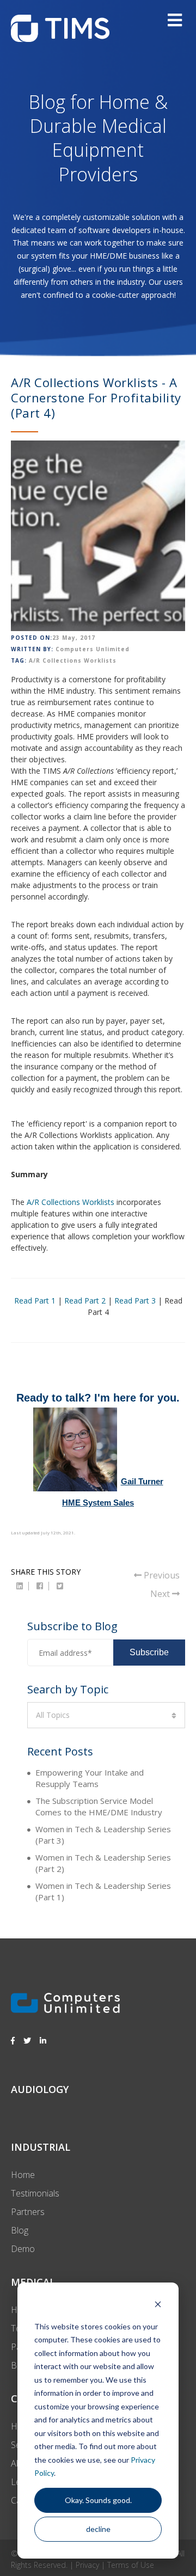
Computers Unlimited (93, 649)
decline (98, 2529)
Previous (161, 1575)
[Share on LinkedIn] (20, 1586)
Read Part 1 (35, 1301)
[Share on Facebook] (40, 1586)
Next (161, 1594)
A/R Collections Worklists (73, 660)
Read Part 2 (85, 1301)
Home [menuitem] (23, 2175)
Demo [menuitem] (23, 2249)
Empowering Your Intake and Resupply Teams (90, 1778)
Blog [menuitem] (20, 2230)
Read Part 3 (135, 1301)
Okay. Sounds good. (98, 2500)
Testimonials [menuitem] (35, 2193)
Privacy (87, 2565)
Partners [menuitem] (28, 2212)
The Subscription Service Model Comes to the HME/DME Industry (99, 1806)
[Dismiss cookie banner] (158, 2306)
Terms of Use (131, 2565)
